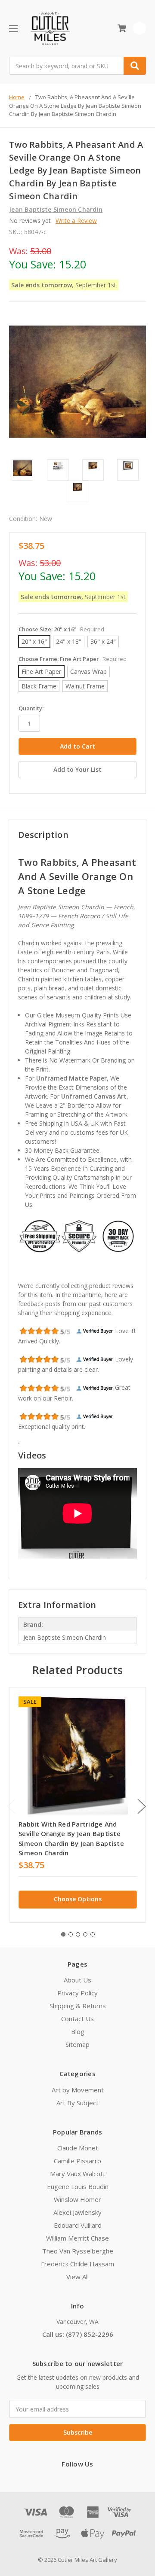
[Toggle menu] (13, 29)
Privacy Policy (77, 1993)
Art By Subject (77, 2103)
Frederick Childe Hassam (77, 2264)
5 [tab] (93, 1934)
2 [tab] (71, 1934)
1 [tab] (63, 1934)
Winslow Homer (77, 2199)
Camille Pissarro (77, 2161)
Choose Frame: (73, 659)
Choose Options (78, 1899)
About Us (77, 1980)
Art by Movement (78, 2090)
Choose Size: (61, 629)
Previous (11, 1806)
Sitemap (77, 2044)
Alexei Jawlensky (77, 2212)
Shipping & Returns (78, 2006)
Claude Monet (78, 2148)
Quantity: (31, 708)
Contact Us (77, 2019)
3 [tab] (78, 1934)
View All (77, 2277)
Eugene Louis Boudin (78, 2186)
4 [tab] (85, 1934)
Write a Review (76, 221)
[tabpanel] (77, 1805)
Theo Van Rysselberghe (78, 2251)
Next (142, 1806)
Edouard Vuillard (78, 2225)
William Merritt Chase (77, 2238)
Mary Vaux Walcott (78, 2174)
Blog (78, 2031)
